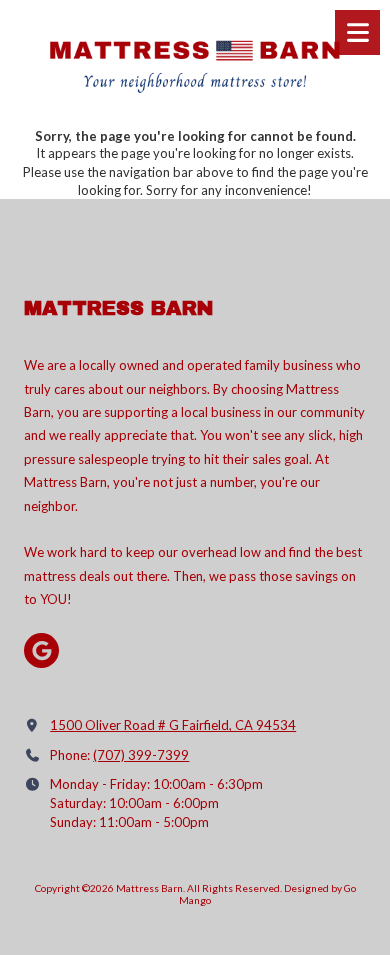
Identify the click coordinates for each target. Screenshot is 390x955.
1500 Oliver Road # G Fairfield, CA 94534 (173, 725)
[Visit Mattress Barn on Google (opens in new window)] (41, 650)
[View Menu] (357, 32)
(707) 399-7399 (141, 755)
